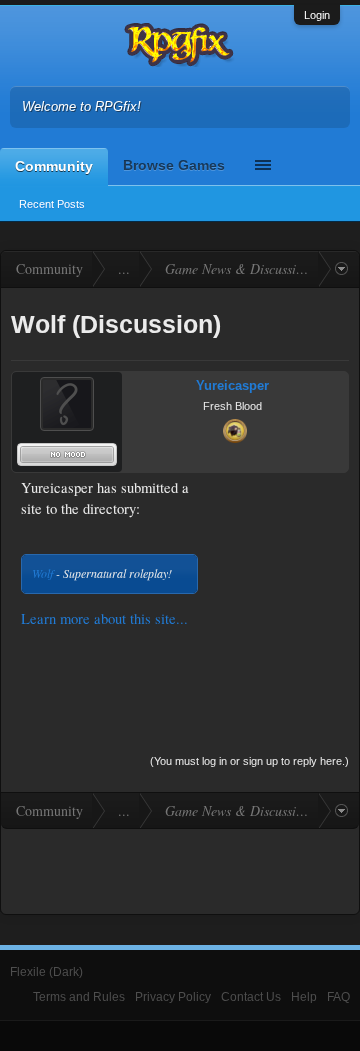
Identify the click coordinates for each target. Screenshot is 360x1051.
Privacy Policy (173, 997)
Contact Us (251, 997)
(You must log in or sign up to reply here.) (249, 761)
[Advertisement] (276, 540)
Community (54, 166)
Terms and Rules (79, 997)
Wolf (42, 573)
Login (317, 15)
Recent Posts (52, 204)
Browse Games (174, 165)
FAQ (338, 997)
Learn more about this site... (104, 618)
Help (304, 997)
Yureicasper (232, 385)
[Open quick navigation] (341, 269)
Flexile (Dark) (46, 972)
